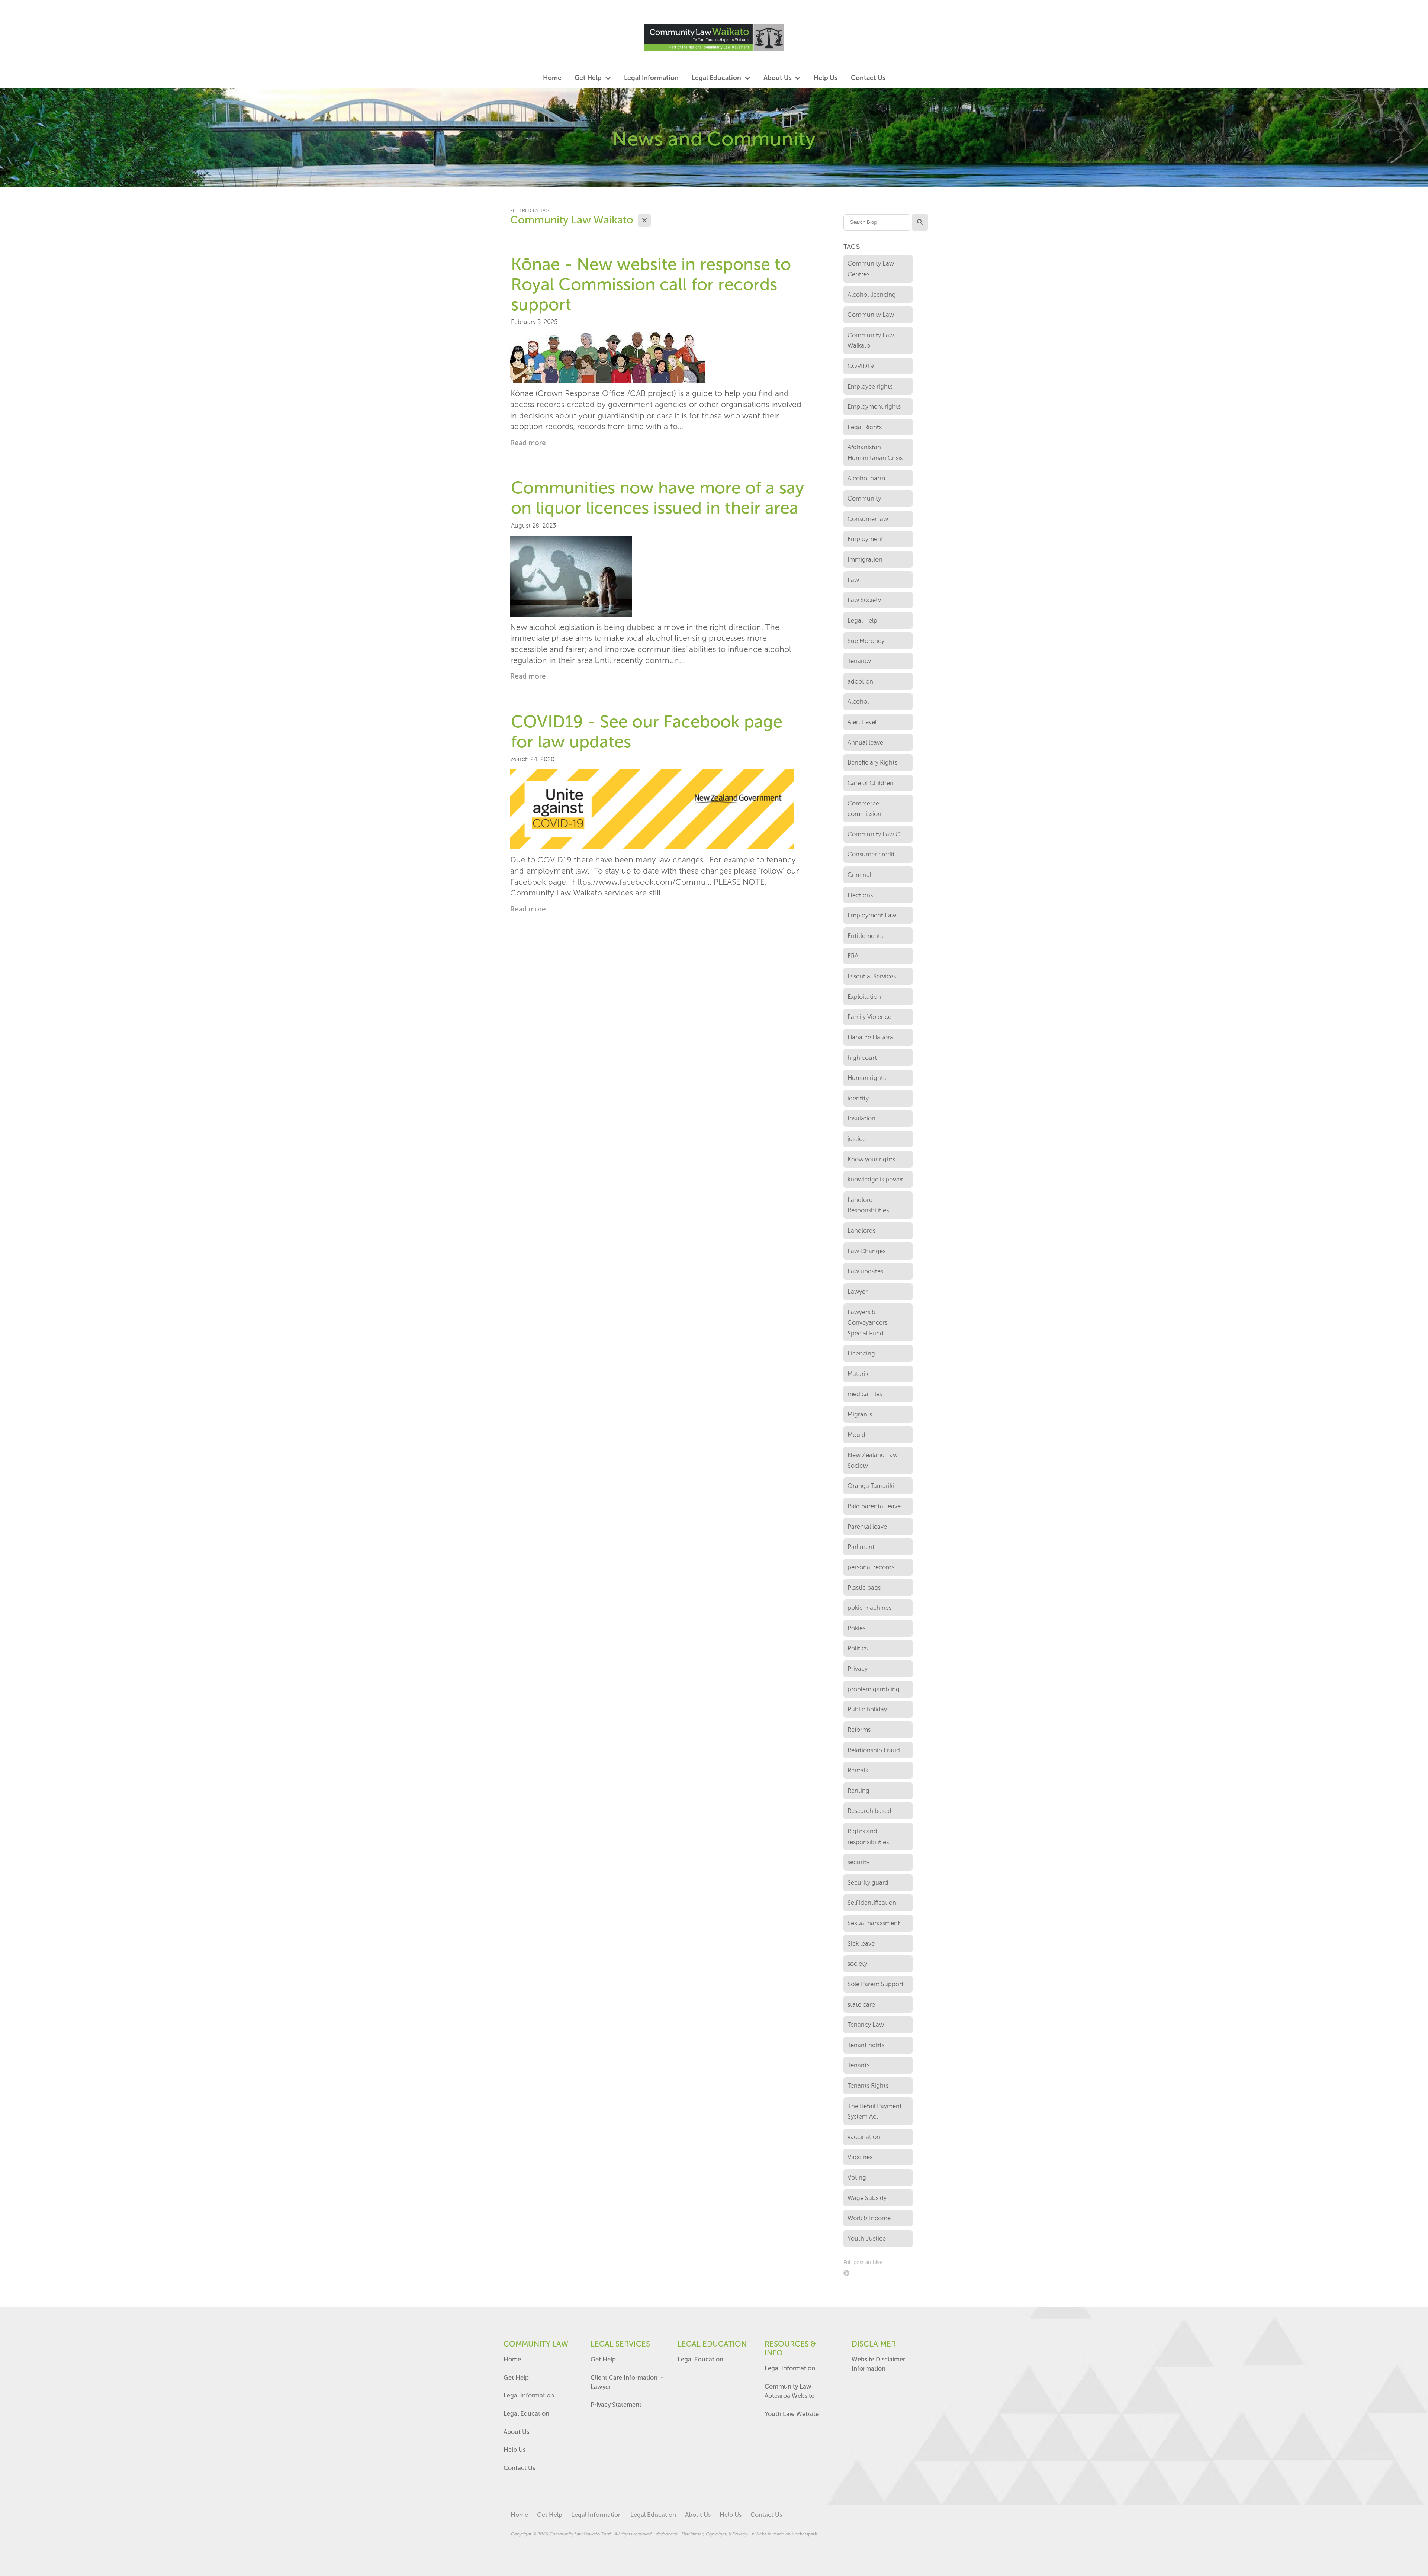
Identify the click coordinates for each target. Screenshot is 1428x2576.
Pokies (856, 1628)
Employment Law (872, 915)
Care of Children (871, 783)
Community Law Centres (871, 269)
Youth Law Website (792, 2414)
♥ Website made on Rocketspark (784, 2534)
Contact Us (519, 2468)
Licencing (861, 1353)
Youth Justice (867, 2238)
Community (864, 498)
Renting (858, 1791)
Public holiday (867, 1709)
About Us (516, 2432)
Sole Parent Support (876, 1984)
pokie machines (869, 1608)
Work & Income (869, 2218)
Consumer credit (871, 854)
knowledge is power (875, 1179)
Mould (856, 1435)
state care (861, 2004)
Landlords (861, 1231)
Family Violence (869, 1017)
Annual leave (865, 742)
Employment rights (874, 406)
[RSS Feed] (847, 2273)
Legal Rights (865, 427)
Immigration (865, 559)
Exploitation (864, 997)
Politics (858, 1648)
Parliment (861, 1547)
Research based (869, 1811)
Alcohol (858, 701)
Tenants (858, 2065)
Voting (857, 2177)
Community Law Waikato (871, 340)
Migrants (860, 1414)
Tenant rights (866, 2045)
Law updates (865, 1271)
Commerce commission (864, 809)
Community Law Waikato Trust (580, 2534)
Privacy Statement (616, 2405)
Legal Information (529, 2395)
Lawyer (858, 1292)
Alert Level (862, 722)
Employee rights (870, 386)
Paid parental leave (874, 1506)
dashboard (666, 2534)
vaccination (864, 2137)
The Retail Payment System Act (875, 2111)
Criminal (859, 875)
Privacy (858, 1669)
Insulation (861, 1118)
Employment (865, 539)
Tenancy (859, 661)
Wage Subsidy (867, 2198)
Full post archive (863, 2262)
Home (512, 2359)
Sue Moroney (866, 641)
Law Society (864, 600)
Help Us (514, 2450)
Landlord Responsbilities (868, 1205)
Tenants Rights (868, 2085)
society (857, 1964)
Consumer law (868, 519)
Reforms (859, 1730)
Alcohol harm (866, 478)
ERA (853, 956)
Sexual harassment (874, 1923)
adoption (860, 681)
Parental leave (867, 1527)
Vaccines (860, 2157)
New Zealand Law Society (873, 1460)
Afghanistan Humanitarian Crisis (875, 452)
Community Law (871, 315)
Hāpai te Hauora (870, 1037)
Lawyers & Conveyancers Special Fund (867, 1323)
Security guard (868, 1882)
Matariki (859, 1374)
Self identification (872, 1903)
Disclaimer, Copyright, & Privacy (714, 2534)
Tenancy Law (866, 2025)
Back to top (1369, 2544)
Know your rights (871, 1159)
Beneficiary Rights (872, 762)
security (858, 1862)
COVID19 (861, 366)
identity (858, 1098)
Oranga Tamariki (871, 1486)
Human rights (867, 1078)
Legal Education (526, 2413)
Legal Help (862, 620)
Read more (528, 443)
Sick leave (861, 1943)
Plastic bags (864, 1588)
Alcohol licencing (872, 295)
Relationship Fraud (874, 1750)
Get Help (517, 2377)
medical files (865, 1394)
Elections (860, 895)
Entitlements (865, 936)
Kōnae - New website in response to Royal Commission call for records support (651, 284)
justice (857, 1139)
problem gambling (874, 1689)
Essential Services (872, 976)
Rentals (858, 1770)
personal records (871, 1567)
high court (862, 1058)
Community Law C (874, 834)
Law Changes (866, 1251)
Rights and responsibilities (868, 1837)
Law (853, 580)
